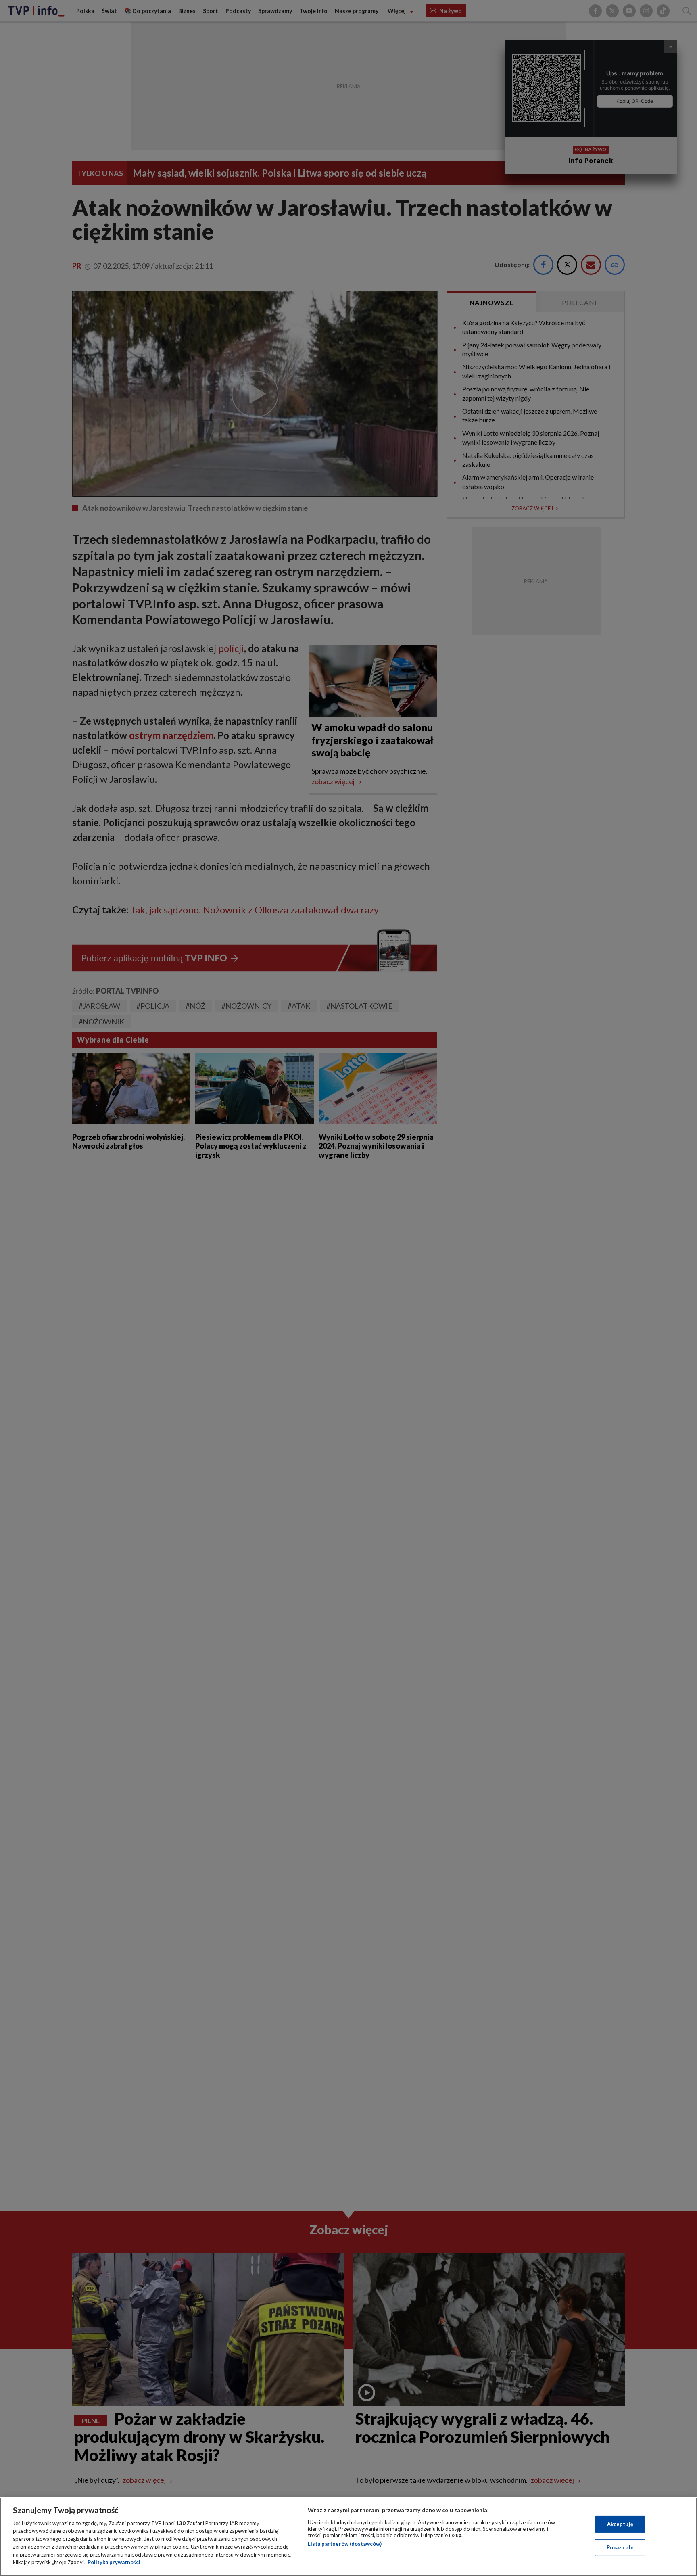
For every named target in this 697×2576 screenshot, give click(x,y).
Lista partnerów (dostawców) (345, 2544)
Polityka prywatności (114, 2562)
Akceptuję (620, 2524)
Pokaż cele (620, 2547)
